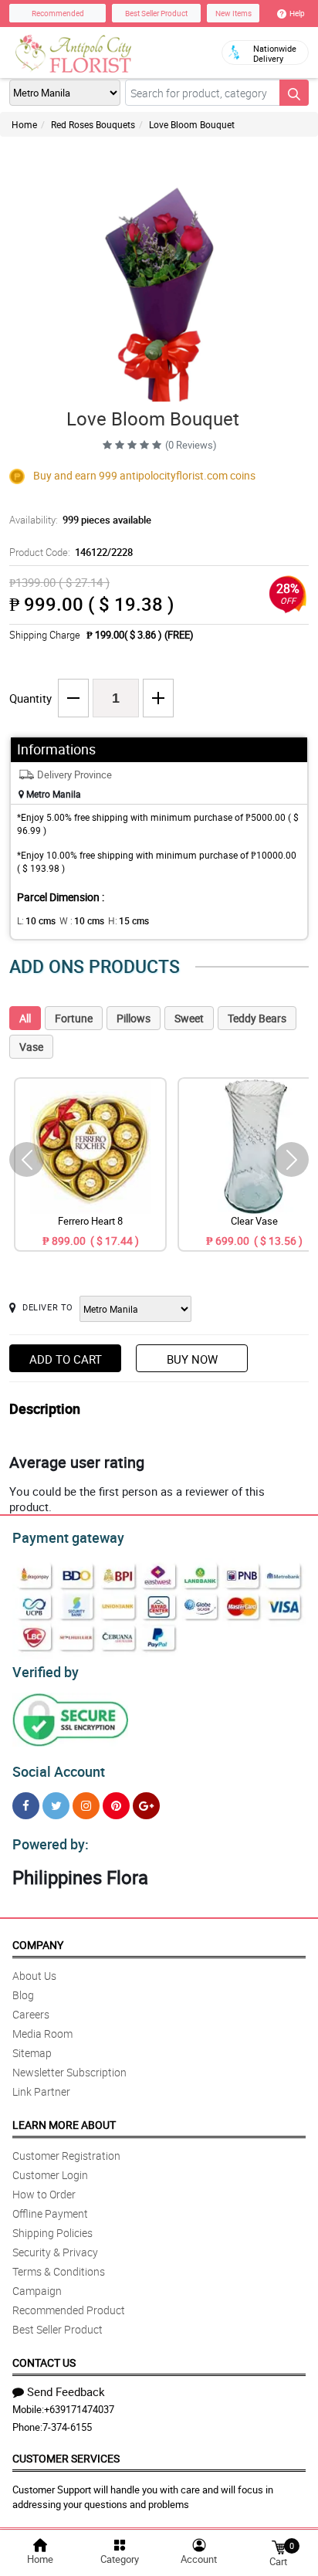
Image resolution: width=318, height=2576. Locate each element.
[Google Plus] (146, 1806)
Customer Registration (66, 2156)
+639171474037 (79, 2409)
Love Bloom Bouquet (192, 124)
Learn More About (64, 2125)
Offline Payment (50, 2213)
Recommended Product (69, 2310)
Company (38, 1945)
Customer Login (50, 2175)
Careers (31, 2014)
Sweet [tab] (189, 1018)
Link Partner (41, 2091)
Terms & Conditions (59, 2271)
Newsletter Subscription (69, 2072)
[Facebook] (26, 1806)
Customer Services (66, 2458)
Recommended (58, 13)
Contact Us (44, 2362)
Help (297, 13)
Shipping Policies (52, 2233)
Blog (23, 1995)
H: (129, 920)
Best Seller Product (156, 13)
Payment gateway (68, 1537)
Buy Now (192, 1359)
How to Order (44, 2194)
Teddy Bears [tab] (257, 1018)
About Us (34, 1976)
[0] (279, 2546)
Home (24, 124)
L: (36, 920)
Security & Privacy (55, 2252)
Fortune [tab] (74, 1018)
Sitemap (32, 2053)
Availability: (80, 520)
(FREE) (179, 635)
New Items (233, 13)
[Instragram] (86, 1806)
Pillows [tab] (134, 1018)
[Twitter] (56, 1806)
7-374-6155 (67, 2427)
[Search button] (294, 93)
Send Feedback (66, 2391)
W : (82, 920)
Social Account (59, 1771)
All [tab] (25, 1018)
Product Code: (71, 552)
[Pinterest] (116, 1806)
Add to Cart (66, 1359)
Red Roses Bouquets (93, 124)
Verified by (46, 1672)
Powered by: (51, 1844)
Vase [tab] (31, 1047)
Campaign (37, 2291)
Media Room (42, 2034)
